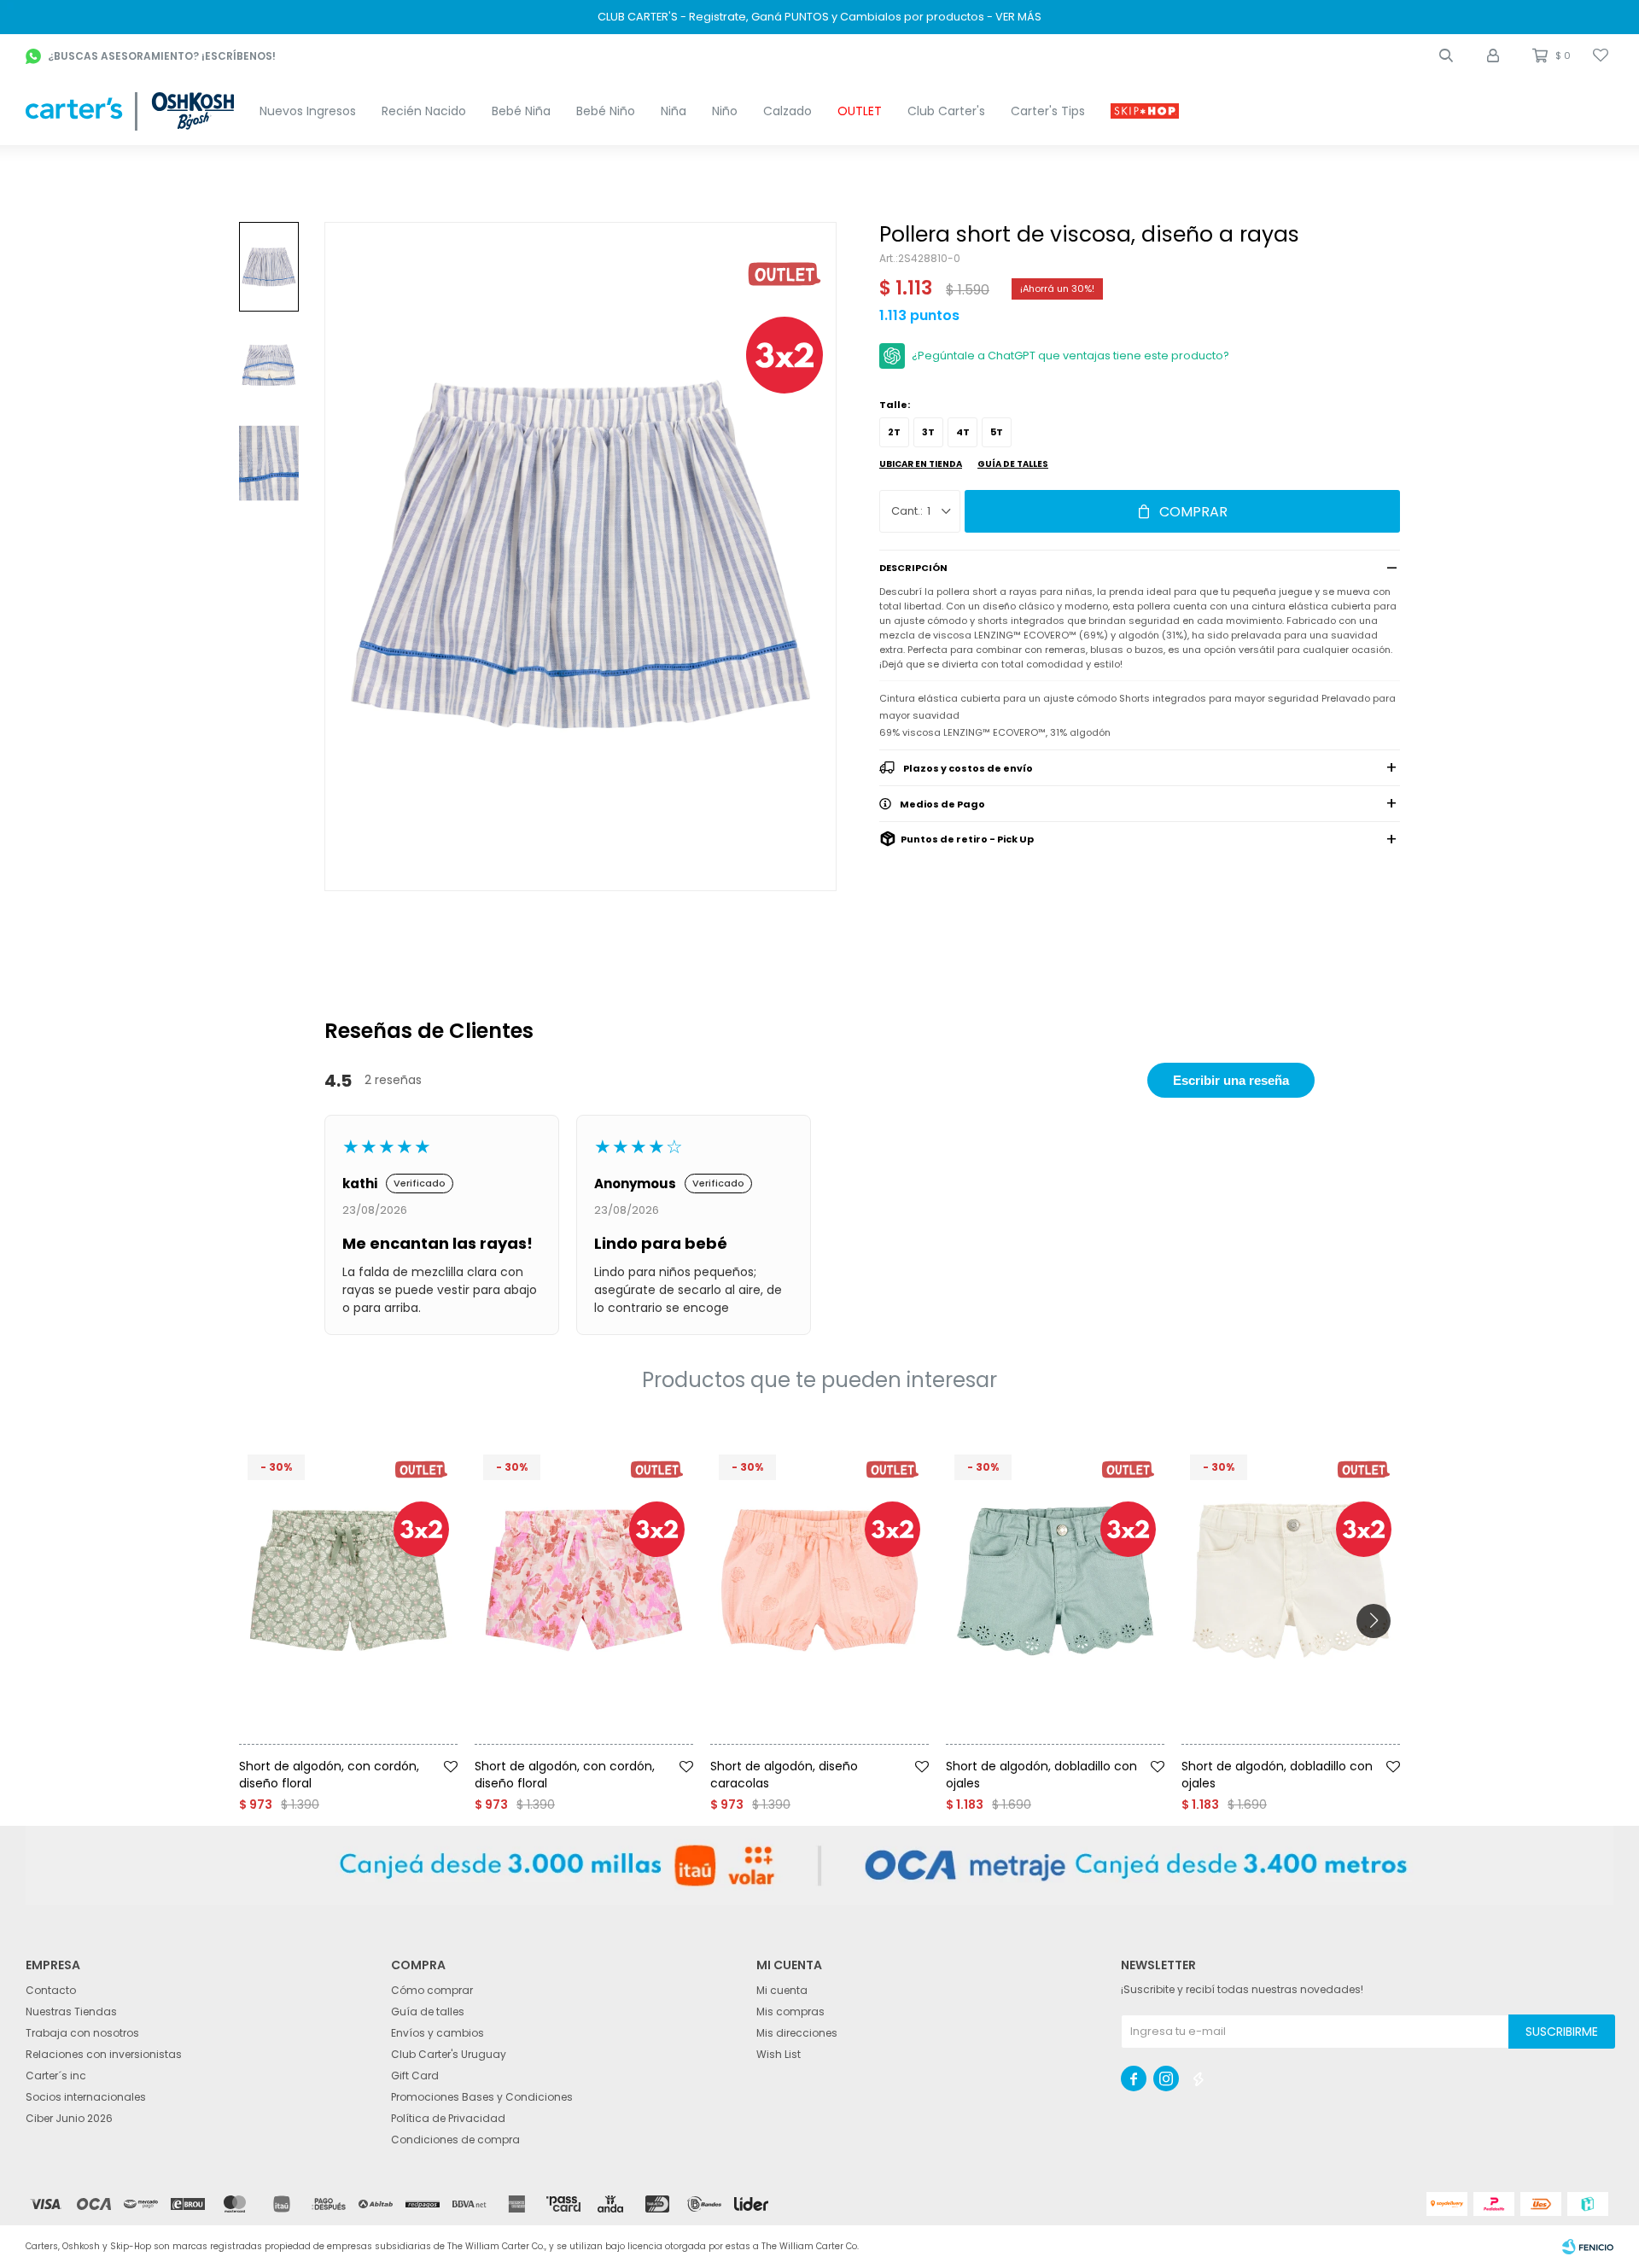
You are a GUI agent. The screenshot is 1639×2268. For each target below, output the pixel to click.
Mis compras (790, 2011)
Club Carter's (946, 111)
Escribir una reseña (1231, 1080)
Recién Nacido (424, 111)
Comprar (1193, 512)
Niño (725, 111)
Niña (674, 111)
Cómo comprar (432, 1990)
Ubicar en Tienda (921, 464)
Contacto (51, 1990)
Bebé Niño (606, 111)
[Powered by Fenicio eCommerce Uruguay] (1588, 2247)
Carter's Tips (1048, 111)
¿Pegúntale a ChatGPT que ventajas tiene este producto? (1070, 356)
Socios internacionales (86, 2097)
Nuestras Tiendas (71, 2011)
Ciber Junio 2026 (69, 2118)
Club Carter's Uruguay (449, 2054)
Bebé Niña (521, 111)
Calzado (787, 111)
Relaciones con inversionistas (104, 2054)
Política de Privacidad (448, 2118)
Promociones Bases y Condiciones (482, 2097)
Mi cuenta (782, 1990)
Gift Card (415, 2076)
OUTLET (860, 111)
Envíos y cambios (437, 2033)
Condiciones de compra (455, 2140)
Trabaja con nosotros (82, 2033)
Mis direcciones (797, 2033)
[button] (1446, 55)
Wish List (779, 2054)
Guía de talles (1013, 464)
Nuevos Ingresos (308, 111)
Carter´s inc (56, 2076)
